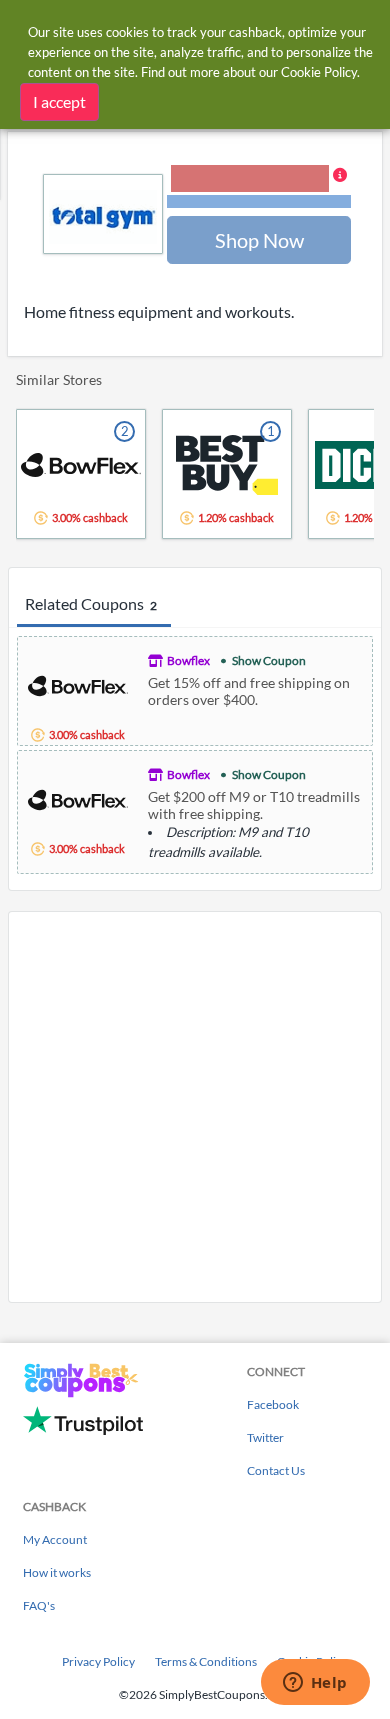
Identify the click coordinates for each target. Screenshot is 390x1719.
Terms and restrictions (259, 201)
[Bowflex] (78, 683)
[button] (259, 188)
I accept (59, 101)
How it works (57, 1572)
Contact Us (276, 1470)
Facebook (273, 1404)
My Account (55, 1539)
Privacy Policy (98, 1661)
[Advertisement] (195, 1107)
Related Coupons (91, 603)
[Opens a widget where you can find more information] (315, 1684)
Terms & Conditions (206, 1661)
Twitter (265, 1437)
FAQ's (39, 1605)
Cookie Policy (319, 72)
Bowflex (188, 660)
